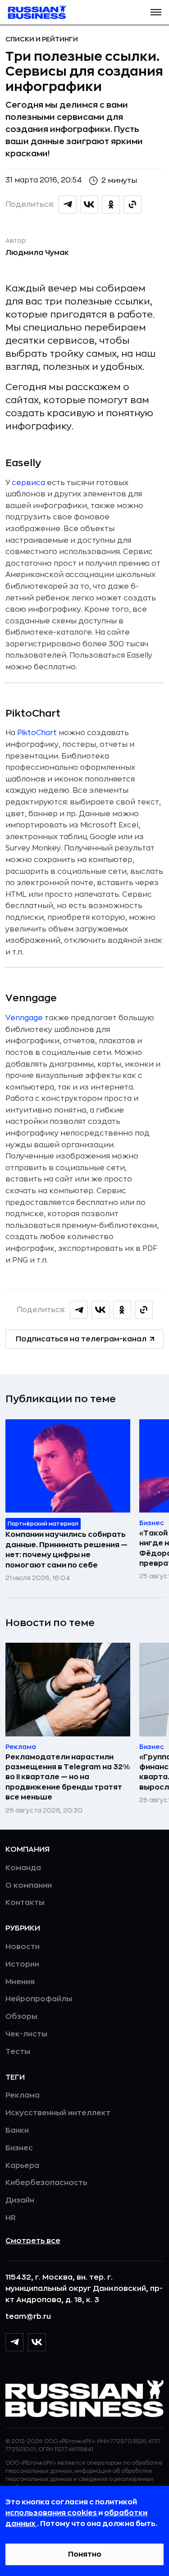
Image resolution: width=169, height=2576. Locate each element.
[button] (156, 12)
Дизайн (20, 2200)
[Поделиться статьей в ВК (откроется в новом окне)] (89, 204)
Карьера (22, 2166)
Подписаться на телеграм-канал (81, 1339)
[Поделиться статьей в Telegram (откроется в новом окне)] (68, 204)
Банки (17, 2131)
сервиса (28, 483)
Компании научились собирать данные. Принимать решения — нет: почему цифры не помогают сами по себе (66, 1550)
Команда (23, 1868)
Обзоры (21, 2017)
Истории (22, 1964)
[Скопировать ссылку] (132, 204)
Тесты (18, 2052)
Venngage (24, 1018)
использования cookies (52, 2513)
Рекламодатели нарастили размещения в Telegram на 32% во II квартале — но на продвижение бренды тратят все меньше (68, 1777)
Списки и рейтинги (42, 39)
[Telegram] (14, 2342)
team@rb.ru (28, 2317)
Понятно (85, 2554)
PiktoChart (37, 733)
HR (11, 2218)
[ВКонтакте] (37, 2342)
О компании (29, 1885)
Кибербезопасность (46, 2183)
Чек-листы (26, 2034)
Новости (23, 1947)
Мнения (20, 1982)
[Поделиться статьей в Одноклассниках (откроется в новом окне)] (111, 204)
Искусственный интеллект (58, 2113)
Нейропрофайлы (39, 1999)
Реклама (23, 2095)
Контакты (25, 1903)
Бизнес (19, 2148)
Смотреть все (33, 2241)
